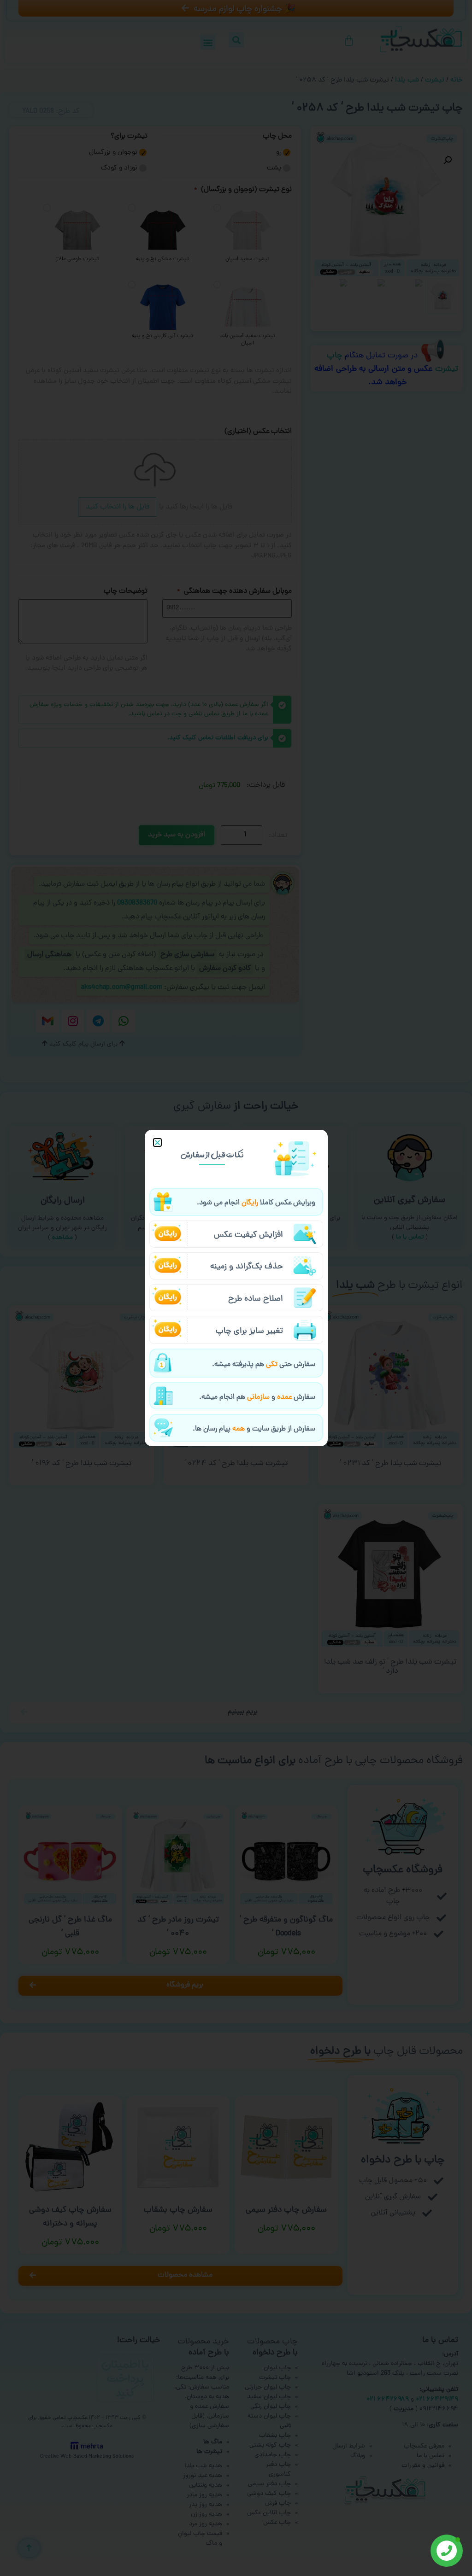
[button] (157, 1142)
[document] (236, 1288)
